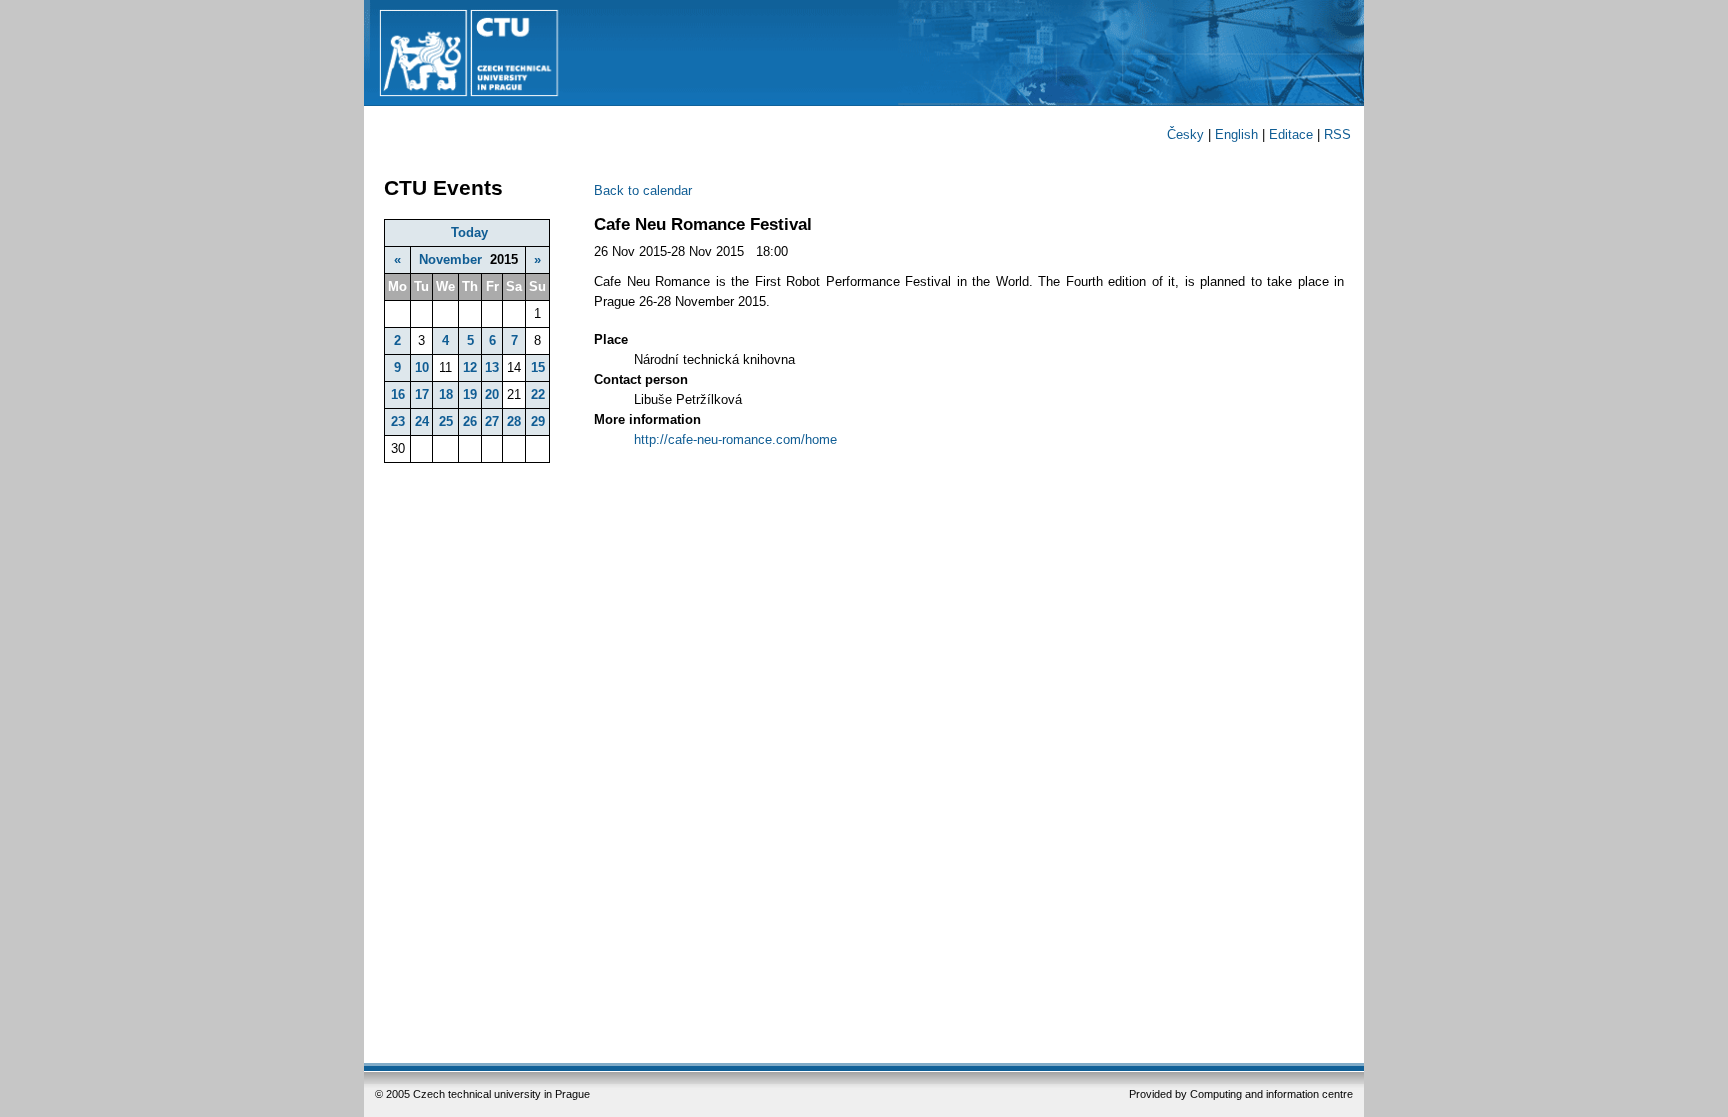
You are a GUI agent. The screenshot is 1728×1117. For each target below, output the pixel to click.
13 (492, 367)
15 (538, 367)
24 (422, 421)
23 (398, 421)
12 (470, 367)
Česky (1185, 134)
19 (470, 394)
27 (492, 421)
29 (538, 421)
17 (422, 394)
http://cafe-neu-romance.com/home (735, 439)
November (450, 259)
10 (422, 367)
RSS (1337, 134)
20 (492, 394)
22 (538, 394)
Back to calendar (643, 190)
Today (469, 232)
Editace (1291, 134)
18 (446, 394)
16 (398, 394)
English (1236, 134)
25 (446, 421)
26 (470, 421)
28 (514, 421)
